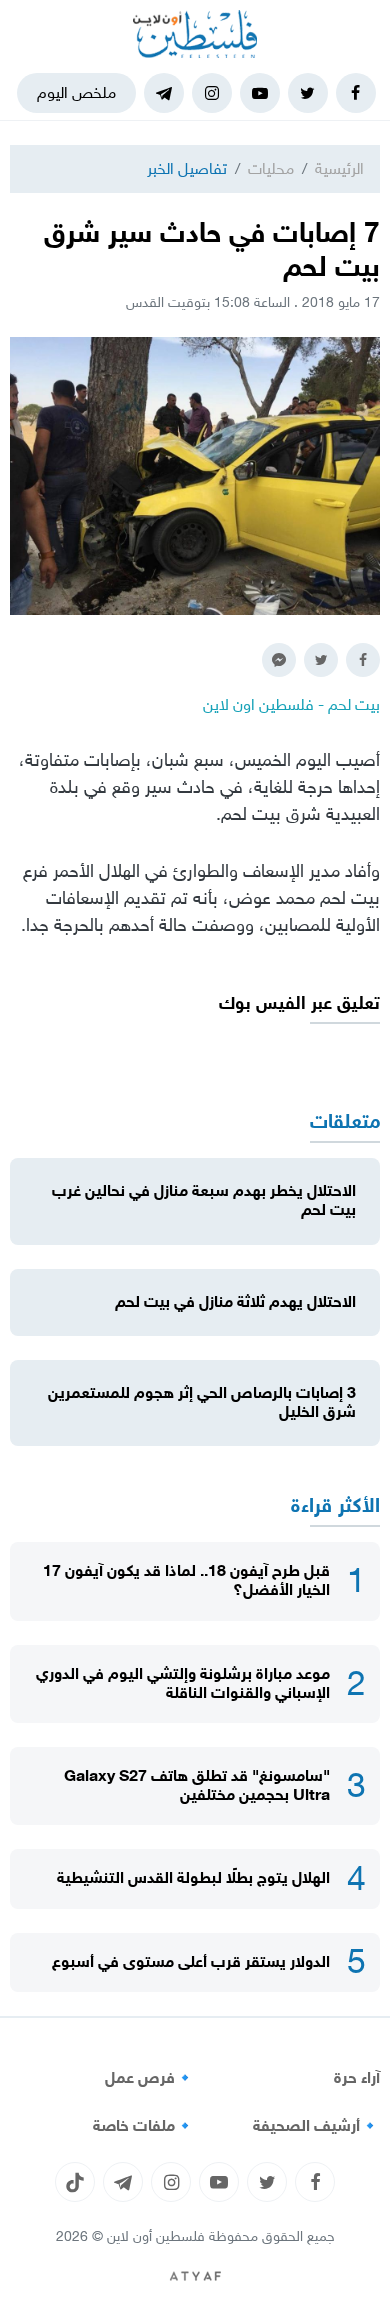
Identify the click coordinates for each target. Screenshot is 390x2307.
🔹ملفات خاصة (144, 2126)
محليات (271, 168)
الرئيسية (339, 168)
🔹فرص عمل (150, 2078)
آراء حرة (357, 2078)
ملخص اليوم (76, 92)
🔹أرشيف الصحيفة (316, 2126)
